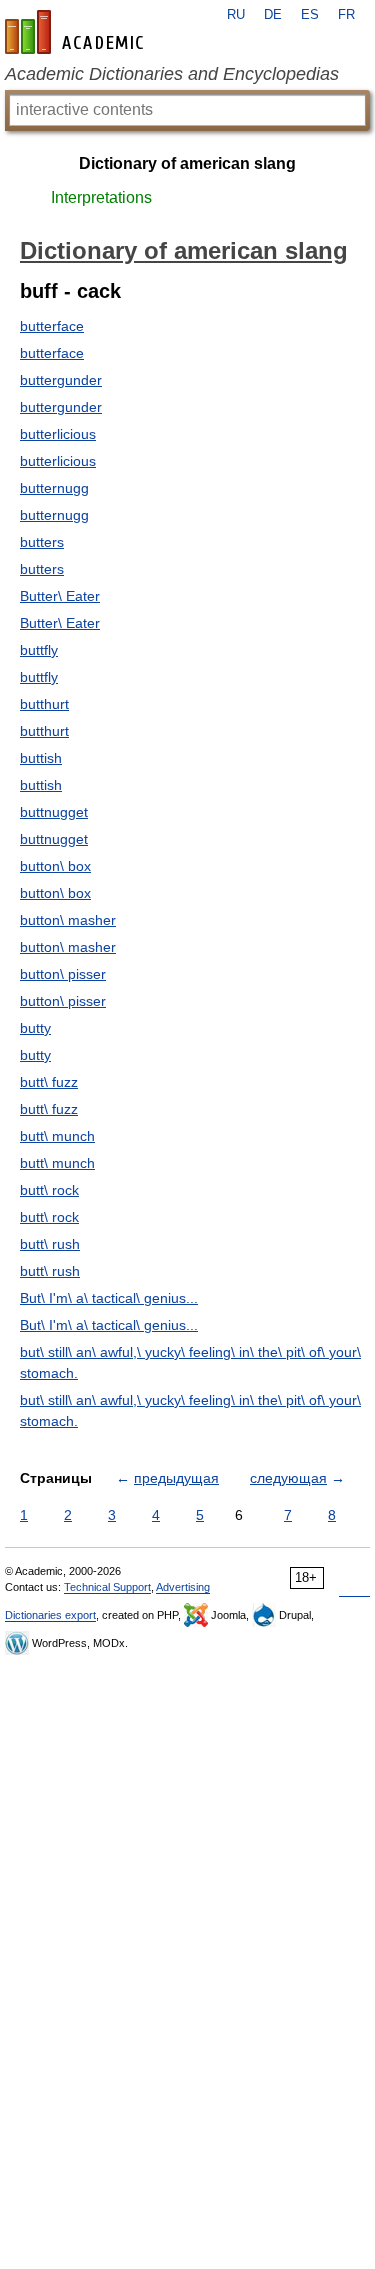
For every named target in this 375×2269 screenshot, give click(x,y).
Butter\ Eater (60, 596)
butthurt (44, 704)
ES (310, 15)
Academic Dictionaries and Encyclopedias (172, 74)
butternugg (54, 488)
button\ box (55, 866)
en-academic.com (77, 32)
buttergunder (61, 380)
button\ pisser (63, 974)
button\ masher (68, 920)
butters (42, 542)
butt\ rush (50, 1244)
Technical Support (107, 1587)
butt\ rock (49, 1190)
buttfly (39, 650)
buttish (41, 758)
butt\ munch (57, 1136)
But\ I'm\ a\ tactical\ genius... (109, 1298)
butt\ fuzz (49, 1082)
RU (236, 15)
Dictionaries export (50, 1615)
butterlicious (58, 434)
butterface (52, 326)
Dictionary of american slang (187, 163)
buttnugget (54, 812)
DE (273, 15)
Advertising (183, 1587)
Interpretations (101, 197)
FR (346, 15)
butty (35, 1028)
